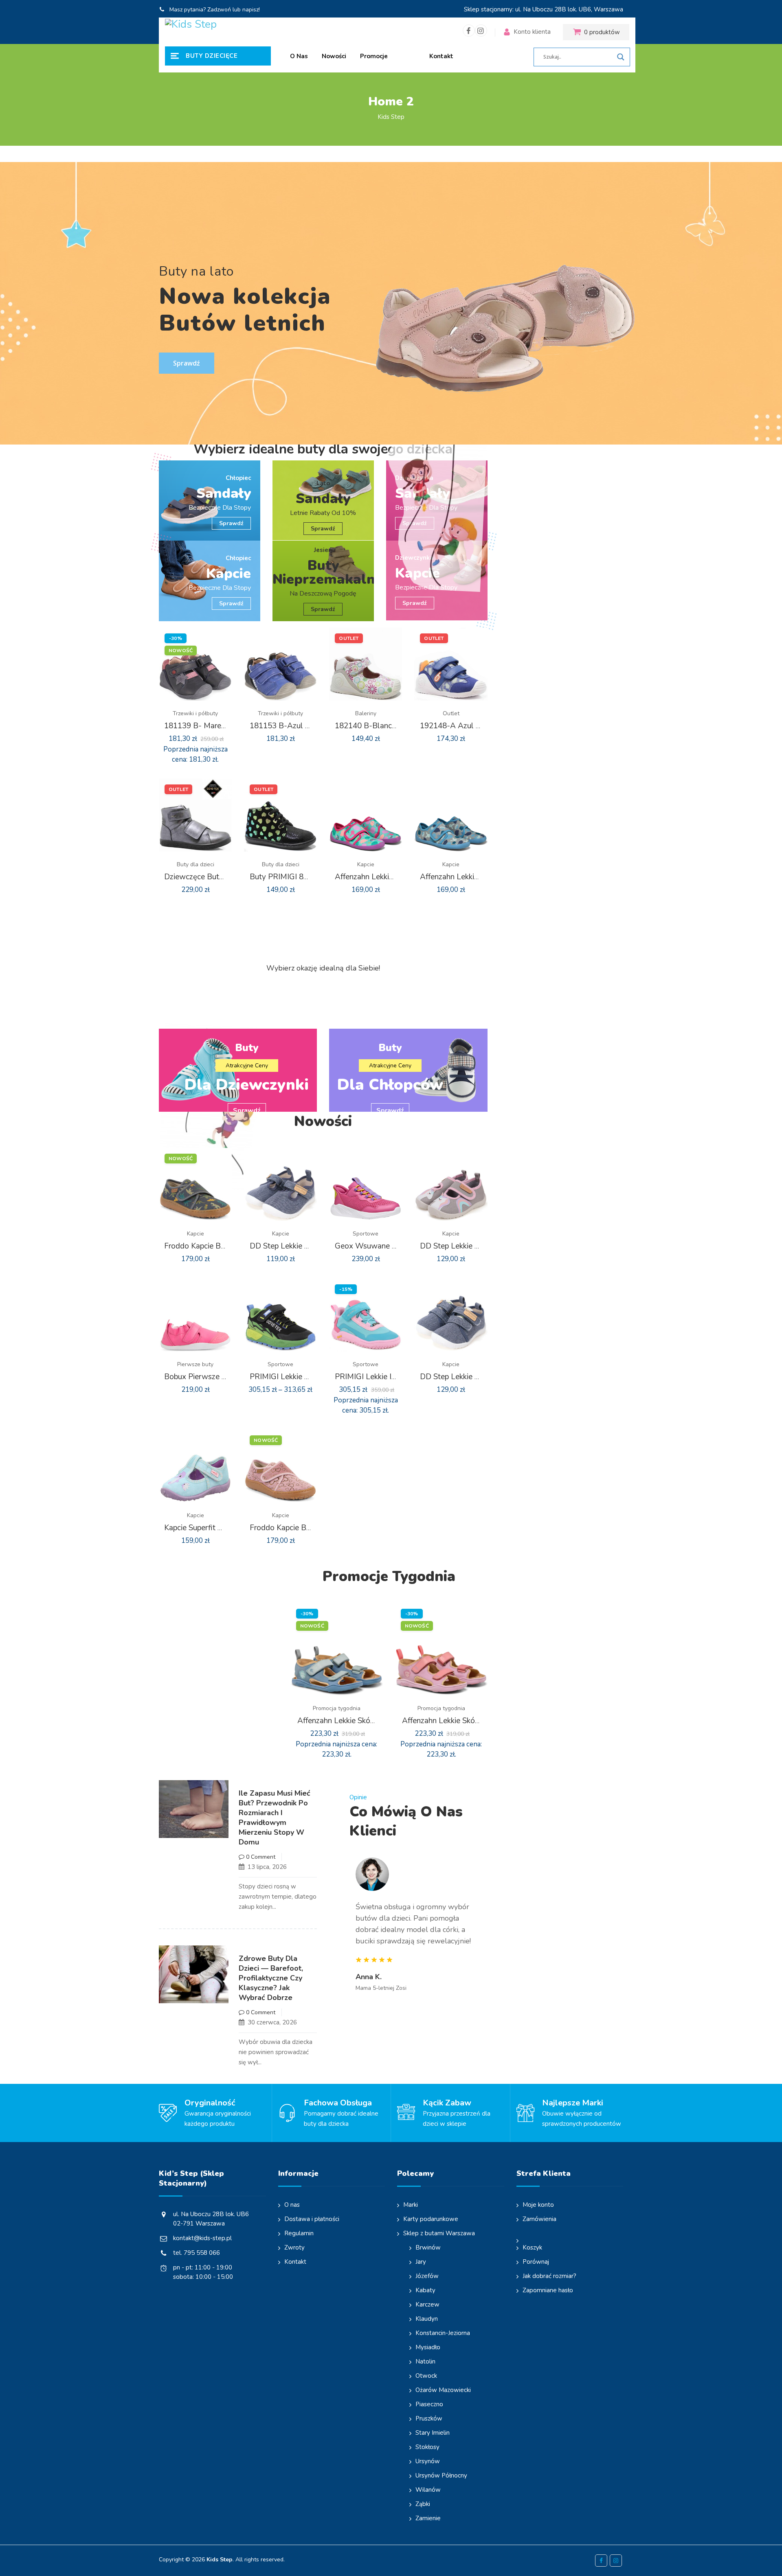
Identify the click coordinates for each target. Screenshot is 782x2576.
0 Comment (260, 1857)
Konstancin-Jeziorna (443, 2333)
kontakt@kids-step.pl (202, 2238)
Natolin (425, 2361)
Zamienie (428, 2518)
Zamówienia (539, 2219)
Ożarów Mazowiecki (443, 2390)
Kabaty (425, 2290)
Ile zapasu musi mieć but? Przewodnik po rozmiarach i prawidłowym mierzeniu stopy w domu (275, 1818)
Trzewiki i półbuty (195, 713)
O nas (299, 56)
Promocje (374, 56)
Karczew (427, 2304)
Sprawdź (231, 523)
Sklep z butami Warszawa (439, 2233)
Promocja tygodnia (337, 1708)
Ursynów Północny (441, 2475)
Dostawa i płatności (312, 2219)
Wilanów (428, 2490)
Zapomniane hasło (548, 2290)
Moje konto (538, 2205)
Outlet (451, 713)
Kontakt (441, 56)
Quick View (201, 723)
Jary (421, 2262)
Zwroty (294, 2247)
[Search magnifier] (621, 57)
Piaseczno (429, 2404)
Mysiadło (428, 2347)
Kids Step (220, 2560)
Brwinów (428, 2247)
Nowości (334, 56)
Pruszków (429, 2418)
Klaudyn (427, 2319)
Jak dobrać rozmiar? (549, 2276)
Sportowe (366, 1234)
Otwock (426, 2376)
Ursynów (428, 2461)
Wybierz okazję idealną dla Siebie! (323, 968)
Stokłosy (427, 2447)
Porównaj (536, 2262)
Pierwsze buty (195, 1364)
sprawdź (323, 529)
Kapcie (366, 864)
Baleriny (366, 713)
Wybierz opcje (188, 723)
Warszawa (608, 9)
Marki (411, 2205)
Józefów (427, 2276)
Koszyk (532, 2247)
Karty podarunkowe (431, 2219)
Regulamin (299, 2233)
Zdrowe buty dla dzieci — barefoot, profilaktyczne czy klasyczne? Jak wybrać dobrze (271, 1978)
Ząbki (423, 2504)
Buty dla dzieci (195, 864)
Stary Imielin (433, 2433)
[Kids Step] (215, 32)
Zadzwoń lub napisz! (234, 10)
